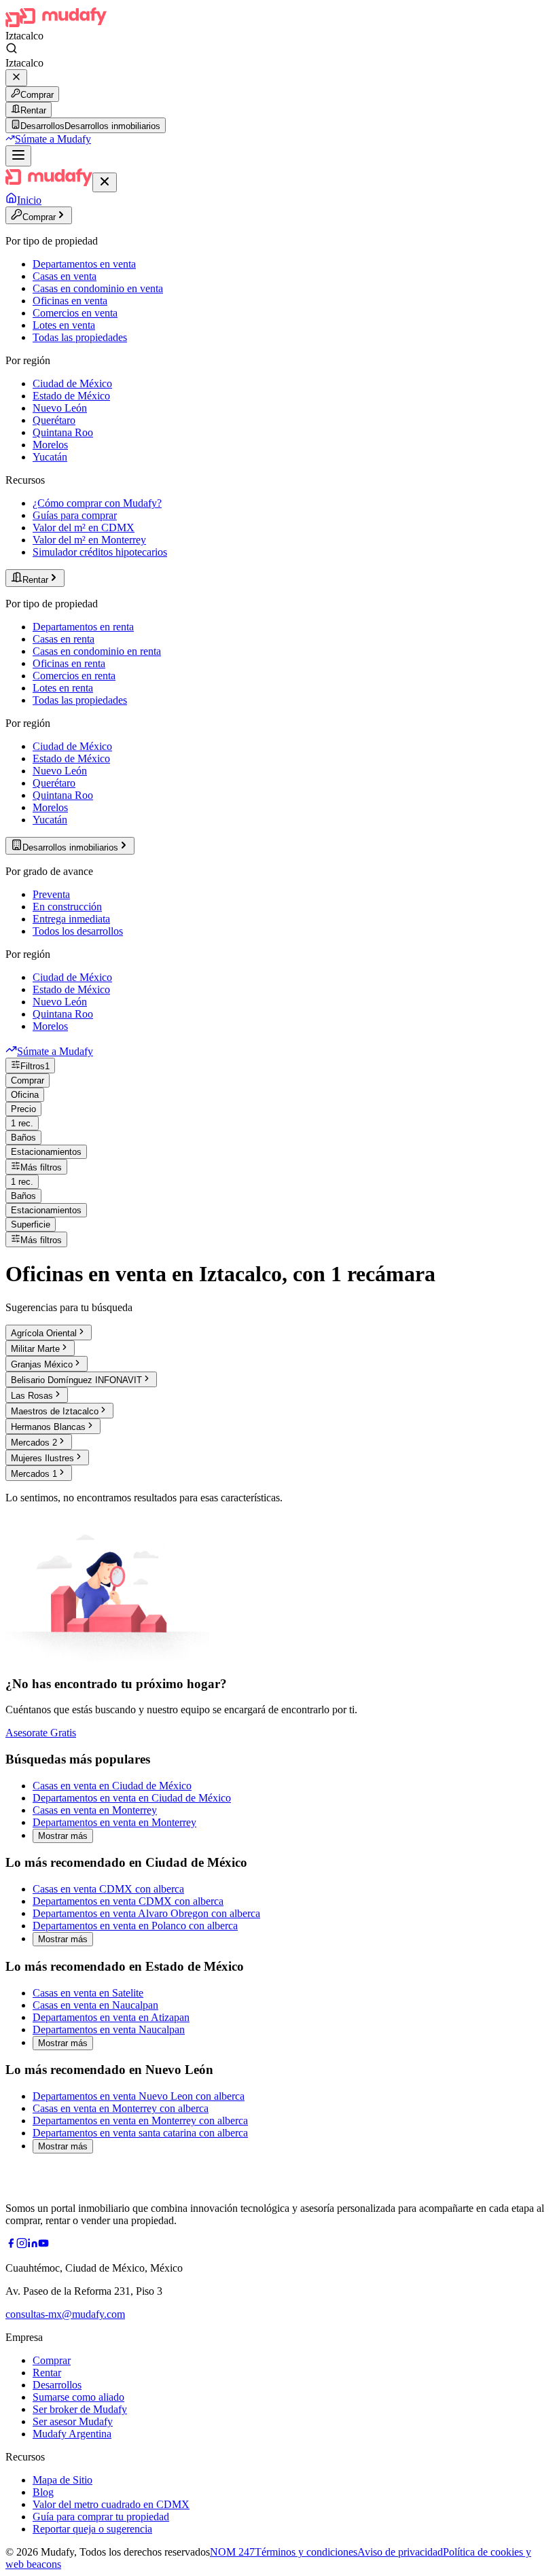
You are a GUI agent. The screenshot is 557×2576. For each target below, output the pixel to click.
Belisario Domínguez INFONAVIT (76, 1380)
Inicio (29, 200)
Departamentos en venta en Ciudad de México (132, 1798)
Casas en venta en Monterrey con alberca (121, 2108)
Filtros (35, 1066)
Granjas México (42, 1364)
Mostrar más (63, 1836)
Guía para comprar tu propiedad (101, 2517)
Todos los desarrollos (78, 931)
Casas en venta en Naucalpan (95, 2005)
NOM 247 (232, 2552)
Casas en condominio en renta (97, 651)
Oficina (25, 1095)
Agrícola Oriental (44, 1333)
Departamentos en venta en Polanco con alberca (135, 1926)
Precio (23, 1109)
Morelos (50, 445)
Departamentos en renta (83, 627)
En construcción (67, 907)
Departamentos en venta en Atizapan (111, 2017)
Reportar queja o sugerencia (92, 2529)
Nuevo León (60, 408)
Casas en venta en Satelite (88, 1993)
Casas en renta (64, 639)
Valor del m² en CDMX (84, 527)
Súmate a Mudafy (53, 139)
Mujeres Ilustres (42, 1458)
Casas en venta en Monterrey (95, 1810)
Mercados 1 (34, 1474)
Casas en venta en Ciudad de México (112, 1786)
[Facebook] (11, 2245)
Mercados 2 (34, 1443)
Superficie (31, 1224)
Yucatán (50, 457)
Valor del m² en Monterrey (89, 540)
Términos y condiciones (306, 2552)
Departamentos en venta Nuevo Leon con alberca (139, 2096)
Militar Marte (35, 1349)
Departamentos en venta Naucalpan (109, 2029)
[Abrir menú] (18, 156)
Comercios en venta (75, 313)
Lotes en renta (63, 688)
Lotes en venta (64, 325)
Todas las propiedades (80, 337)
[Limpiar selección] (16, 78)
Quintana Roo (63, 432)
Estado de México (71, 396)
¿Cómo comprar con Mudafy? (97, 503)
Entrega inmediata (71, 919)
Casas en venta (65, 276)
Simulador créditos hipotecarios (100, 552)
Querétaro (54, 420)
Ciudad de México (72, 383)
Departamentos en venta (84, 264)
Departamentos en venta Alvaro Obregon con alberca (146, 1913)
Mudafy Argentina (72, 2434)
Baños (23, 1138)
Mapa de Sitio (62, 2480)
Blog (43, 2492)
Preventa (51, 894)
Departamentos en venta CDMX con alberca (128, 1901)
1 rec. (22, 1123)
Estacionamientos (46, 1152)
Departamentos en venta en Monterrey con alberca (140, 2121)
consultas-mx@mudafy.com (65, 2314)
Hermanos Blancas (48, 1427)
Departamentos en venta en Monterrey (114, 1822)
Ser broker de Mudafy (80, 2409)
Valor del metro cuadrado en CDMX (111, 2504)
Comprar (37, 95)
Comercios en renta (74, 676)
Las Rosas (32, 1396)
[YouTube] (43, 2245)
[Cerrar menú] (105, 182)
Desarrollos (57, 2385)
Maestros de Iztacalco (55, 1411)
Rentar (33, 110)
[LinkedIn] (33, 2245)
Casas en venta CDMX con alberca (108, 1889)
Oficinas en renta (69, 663)
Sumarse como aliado (78, 2397)
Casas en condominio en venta (98, 288)
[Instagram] (22, 2245)
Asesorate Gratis (41, 1733)
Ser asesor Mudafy (73, 2421)
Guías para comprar (75, 515)
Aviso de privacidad (400, 2552)
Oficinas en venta (70, 301)
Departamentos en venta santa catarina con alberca (140, 2133)
